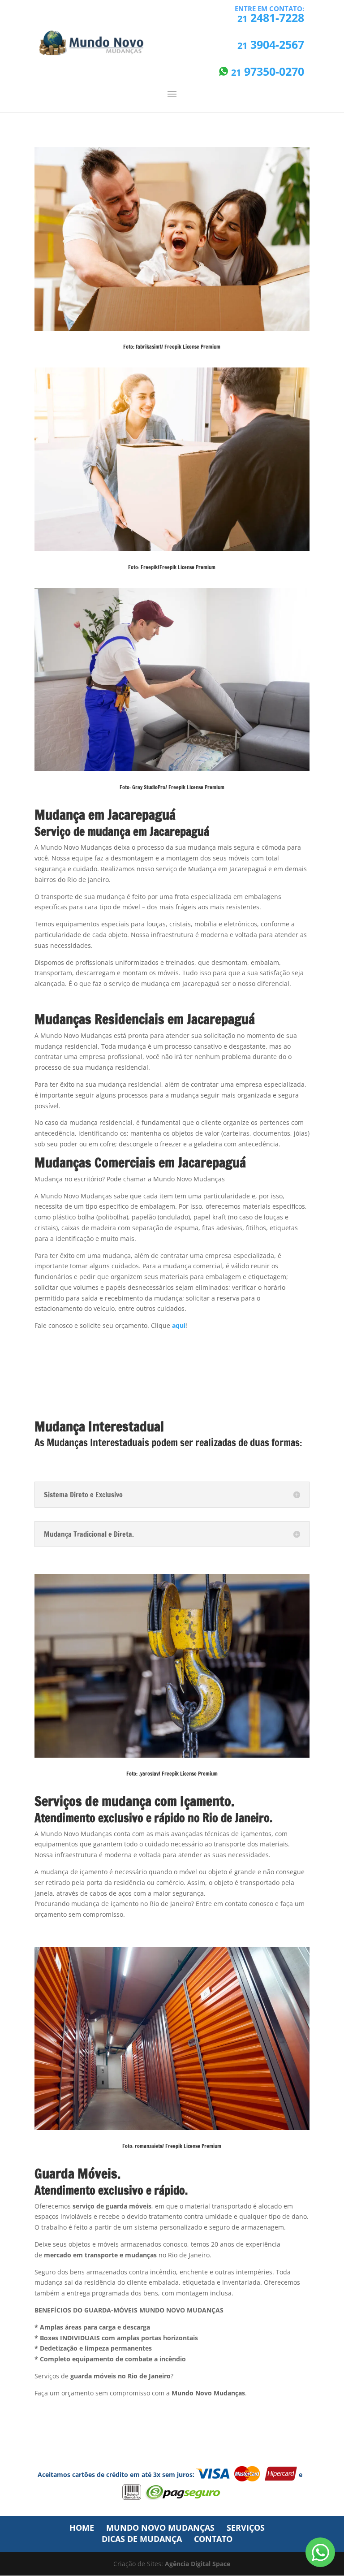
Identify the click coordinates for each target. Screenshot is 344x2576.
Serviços (246, 2528)
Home (82, 2528)
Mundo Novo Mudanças (160, 2528)
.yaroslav (149, 1774)
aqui (179, 1325)
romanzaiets (148, 2146)
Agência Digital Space (198, 2564)
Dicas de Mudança (142, 2539)
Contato (213, 2539)
